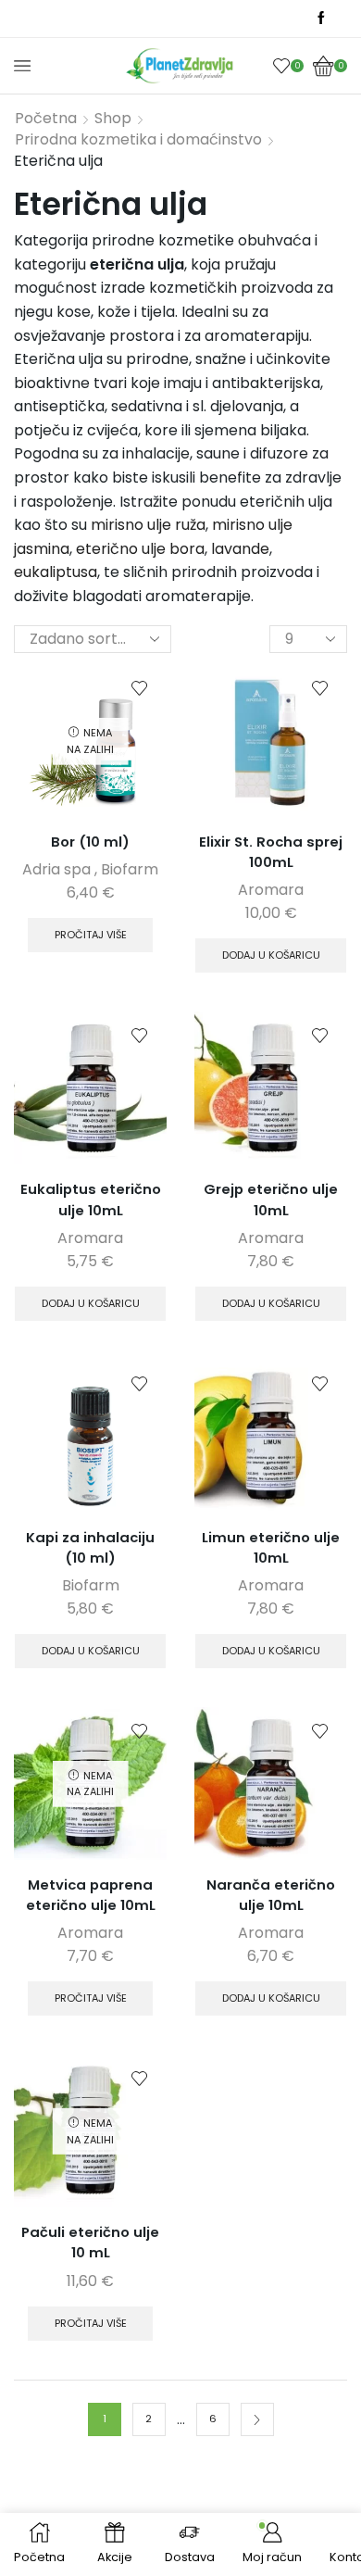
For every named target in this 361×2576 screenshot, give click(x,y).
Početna (46, 119)
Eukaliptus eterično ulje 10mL (91, 1199)
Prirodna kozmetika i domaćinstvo (138, 140)
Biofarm (130, 869)
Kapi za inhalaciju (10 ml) (90, 1547)
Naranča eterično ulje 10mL (271, 1895)
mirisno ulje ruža (148, 525)
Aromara (271, 890)
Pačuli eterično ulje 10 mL (90, 2242)
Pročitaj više (91, 935)
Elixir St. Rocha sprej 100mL (271, 852)
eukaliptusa (56, 572)
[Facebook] (321, 19)
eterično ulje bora (140, 549)
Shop (113, 119)
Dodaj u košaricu (271, 955)
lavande (240, 549)
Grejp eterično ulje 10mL (271, 1199)
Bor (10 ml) (90, 842)
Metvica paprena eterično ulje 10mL (91, 1895)
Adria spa (56, 869)
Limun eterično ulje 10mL (271, 1547)
